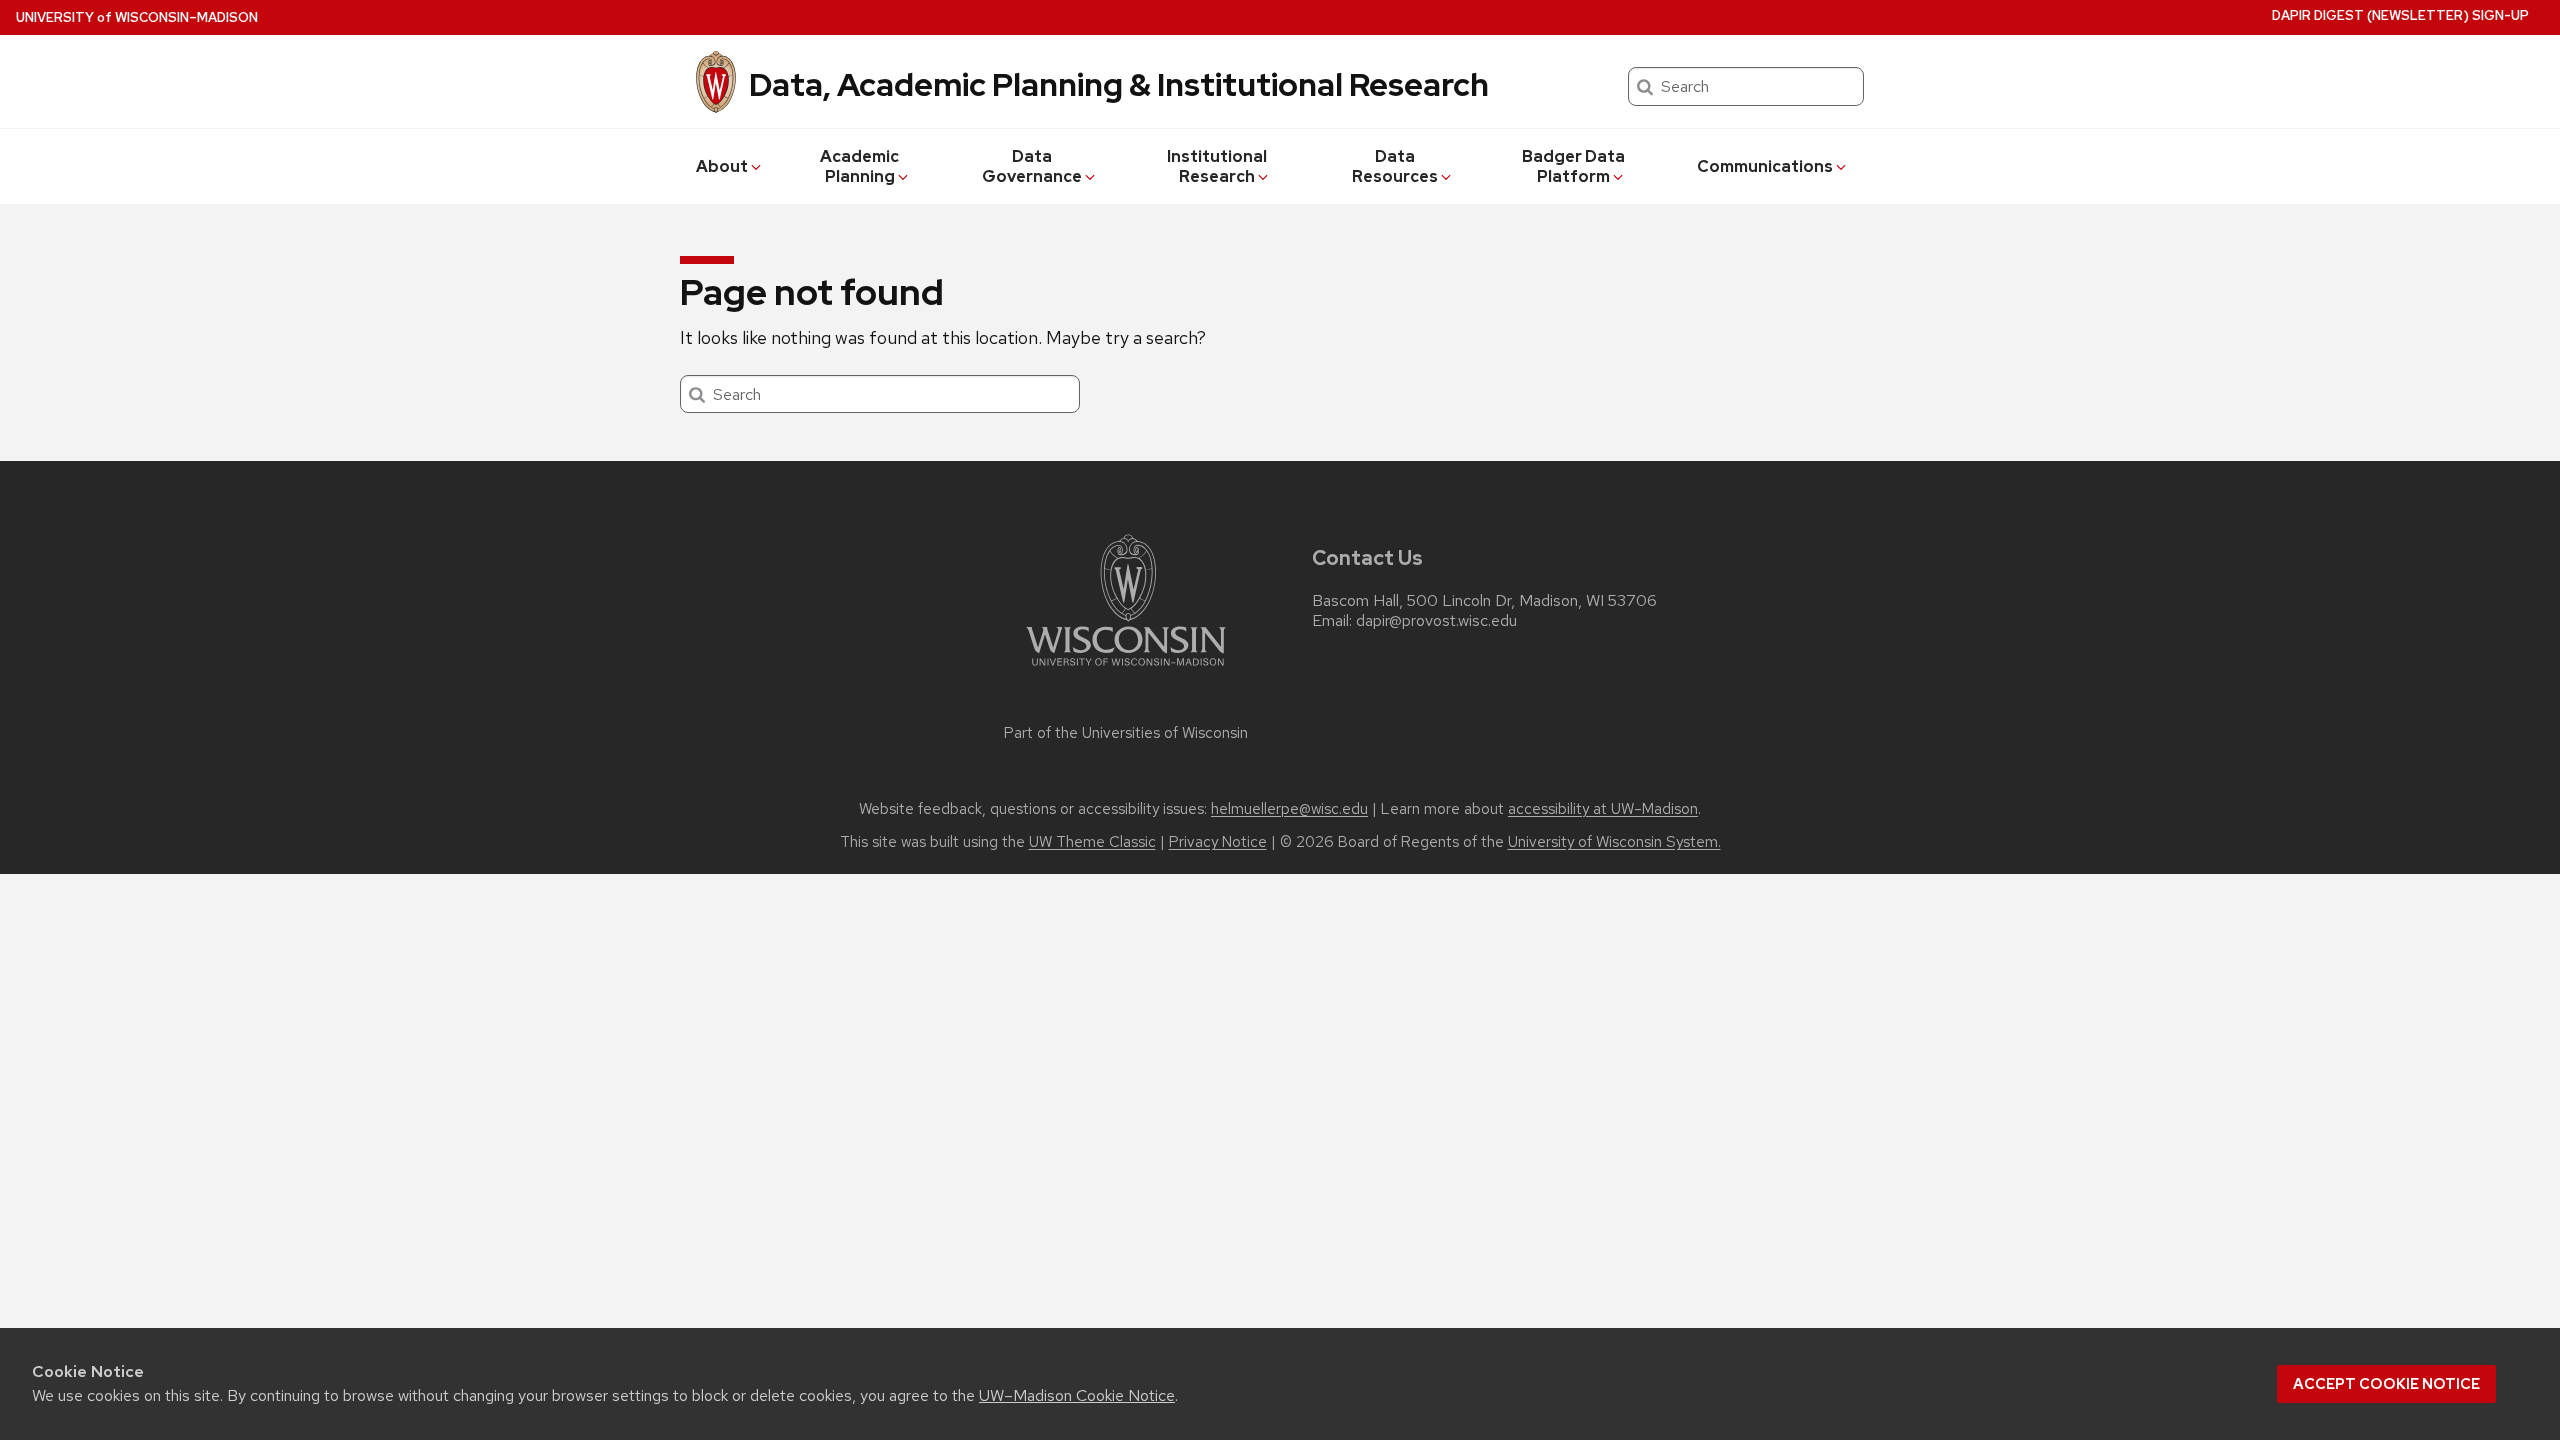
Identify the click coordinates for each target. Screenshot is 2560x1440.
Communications (1765, 166)
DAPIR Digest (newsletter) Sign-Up (2400, 15)
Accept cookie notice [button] (2386, 1384)
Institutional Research (1217, 166)
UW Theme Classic (1092, 842)
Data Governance (1032, 166)
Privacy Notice (1218, 842)
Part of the (1126, 733)
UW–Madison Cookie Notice (1077, 1395)
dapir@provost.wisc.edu (1436, 621)
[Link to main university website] (1126, 669)
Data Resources (1395, 166)
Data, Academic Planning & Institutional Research (1119, 84)
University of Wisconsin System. (1614, 842)
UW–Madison (137, 17)
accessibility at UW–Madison (1603, 809)
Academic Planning (859, 166)
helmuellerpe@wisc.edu (1289, 809)
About (722, 166)
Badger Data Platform (1573, 166)
